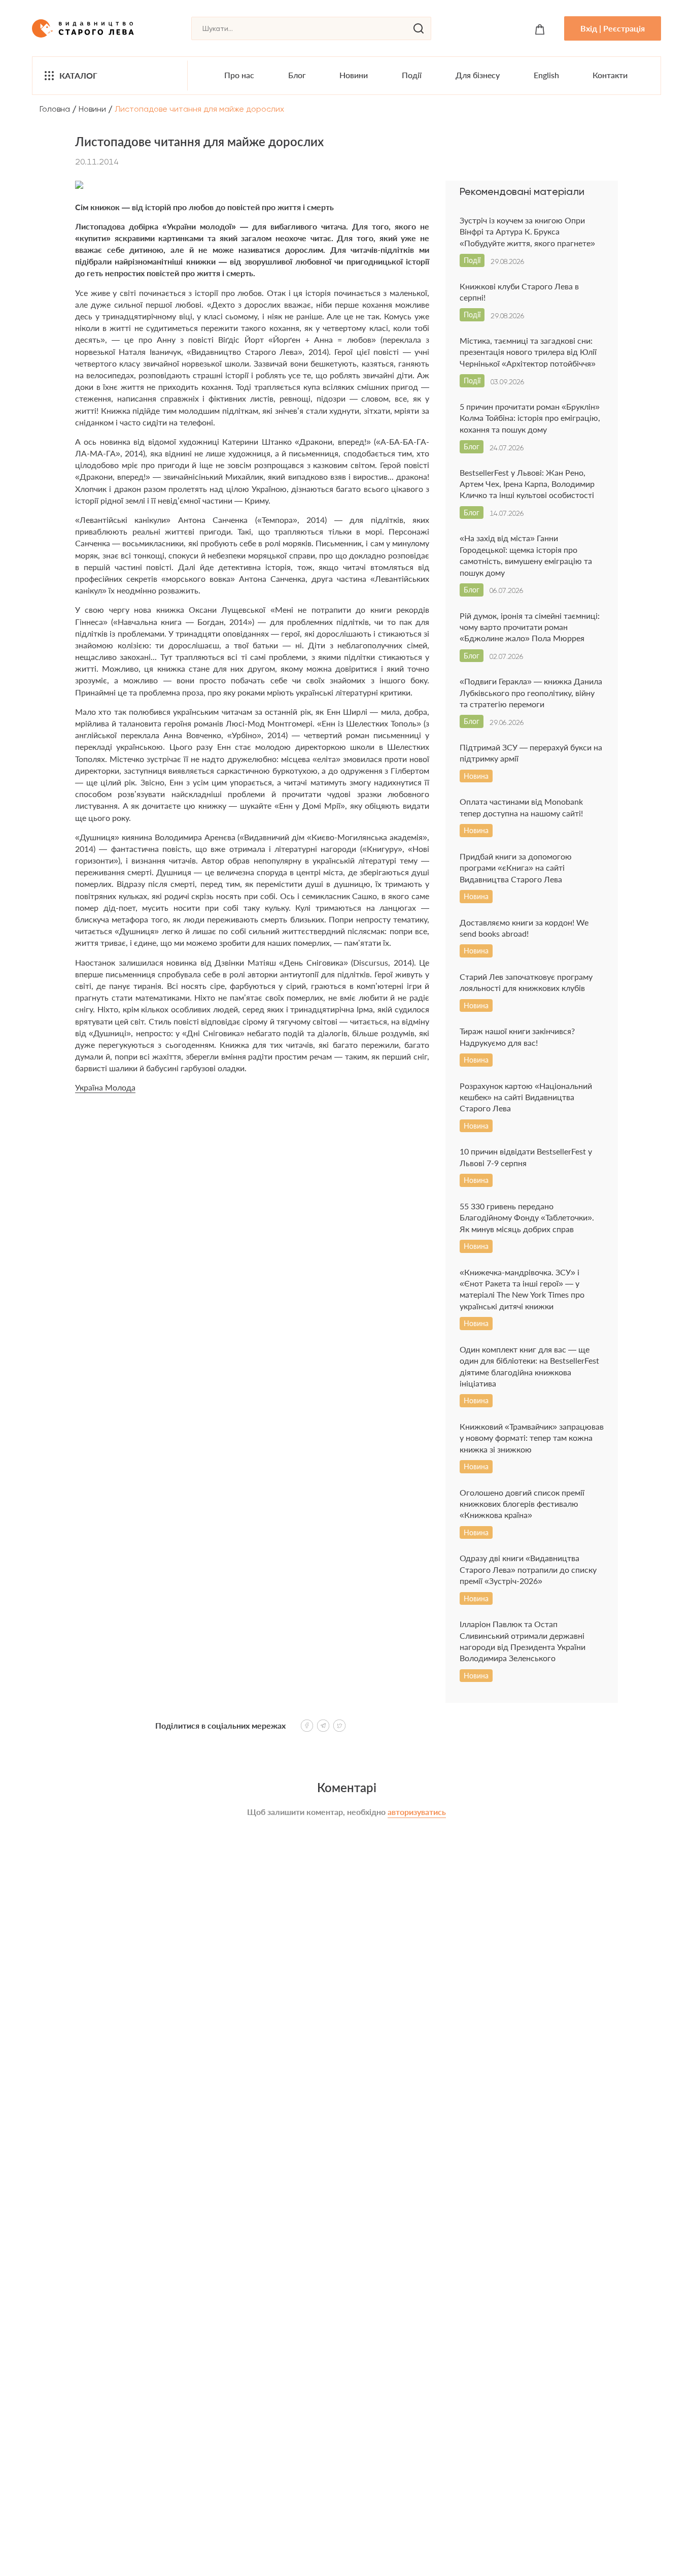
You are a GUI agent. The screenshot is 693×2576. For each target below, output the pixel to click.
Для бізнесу (478, 75)
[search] (419, 28)
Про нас (239, 75)
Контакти (610, 75)
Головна (55, 109)
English (546, 75)
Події (412, 75)
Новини (354, 75)
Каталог (78, 75)
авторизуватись (417, 1812)
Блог (297, 75)
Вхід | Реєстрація (613, 28)
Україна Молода (105, 1087)
